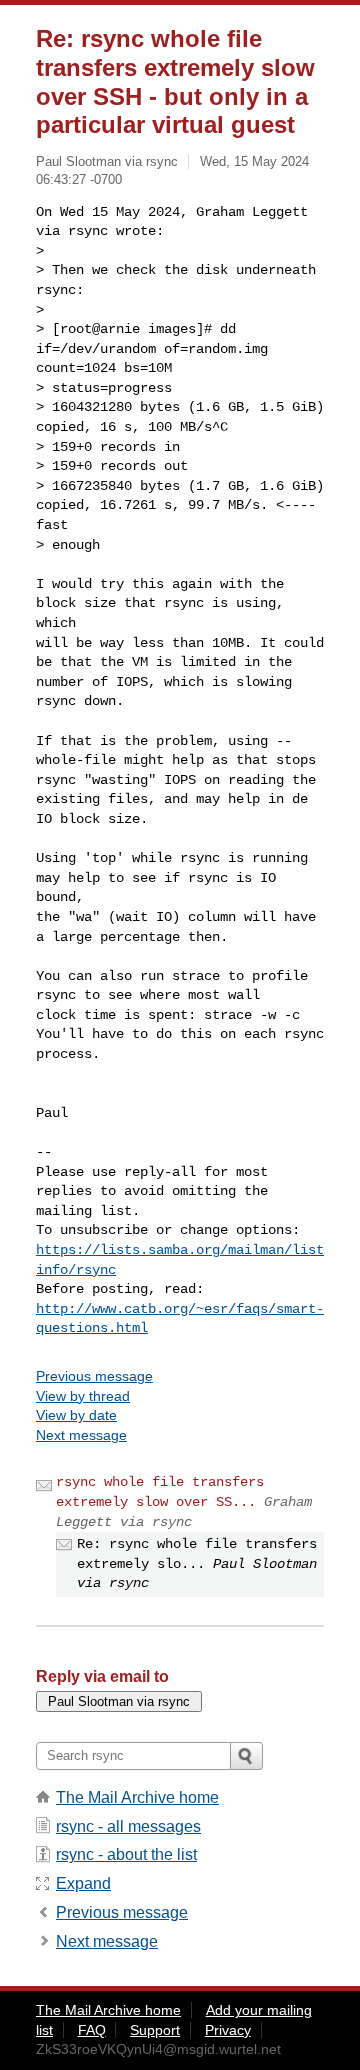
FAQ (92, 2030)
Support (155, 2030)
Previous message (94, 1376)
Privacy (228, 2030)
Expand (83, 1883)
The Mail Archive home (137, 1797)
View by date (76, 1415)
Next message (81, 1435)
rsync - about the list (126, 1854)
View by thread (83, 1396)
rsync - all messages (128, 1826)
